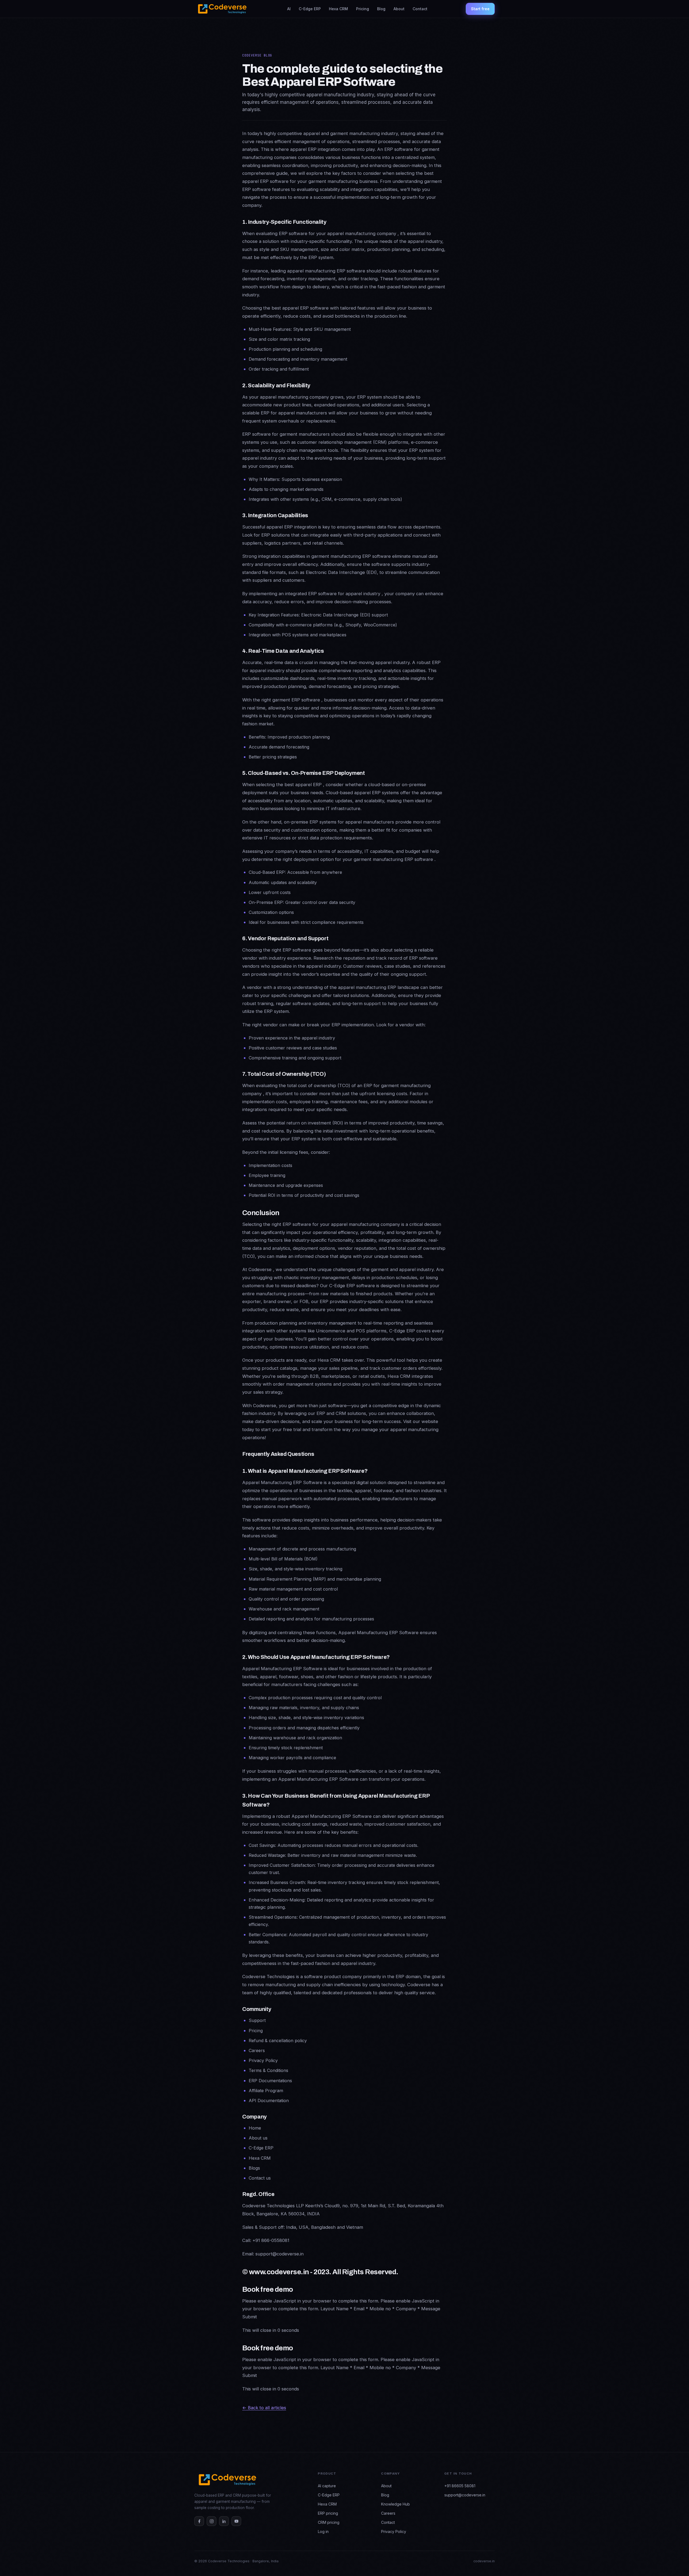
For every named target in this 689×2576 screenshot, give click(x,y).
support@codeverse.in (465, 2495)
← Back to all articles (264, 2408)
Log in (323, 2531)
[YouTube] (236, 2521)
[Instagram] (212, 2521)
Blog (381, 9)
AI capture (327, 2486)
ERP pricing (328, 2513)
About (399, 9)
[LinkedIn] (224, 2521)
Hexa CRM (338, 9)
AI (289, 9)
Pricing (363, 9)
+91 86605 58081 (460, 2486)
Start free (480, 9)
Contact (420, 9)
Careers (388, 2513)
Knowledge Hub (396, 2504)
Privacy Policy (394, 2531)
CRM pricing (329, 2522)
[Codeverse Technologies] (221, 9)
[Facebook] (199, 2521)
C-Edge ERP (310, 9)
